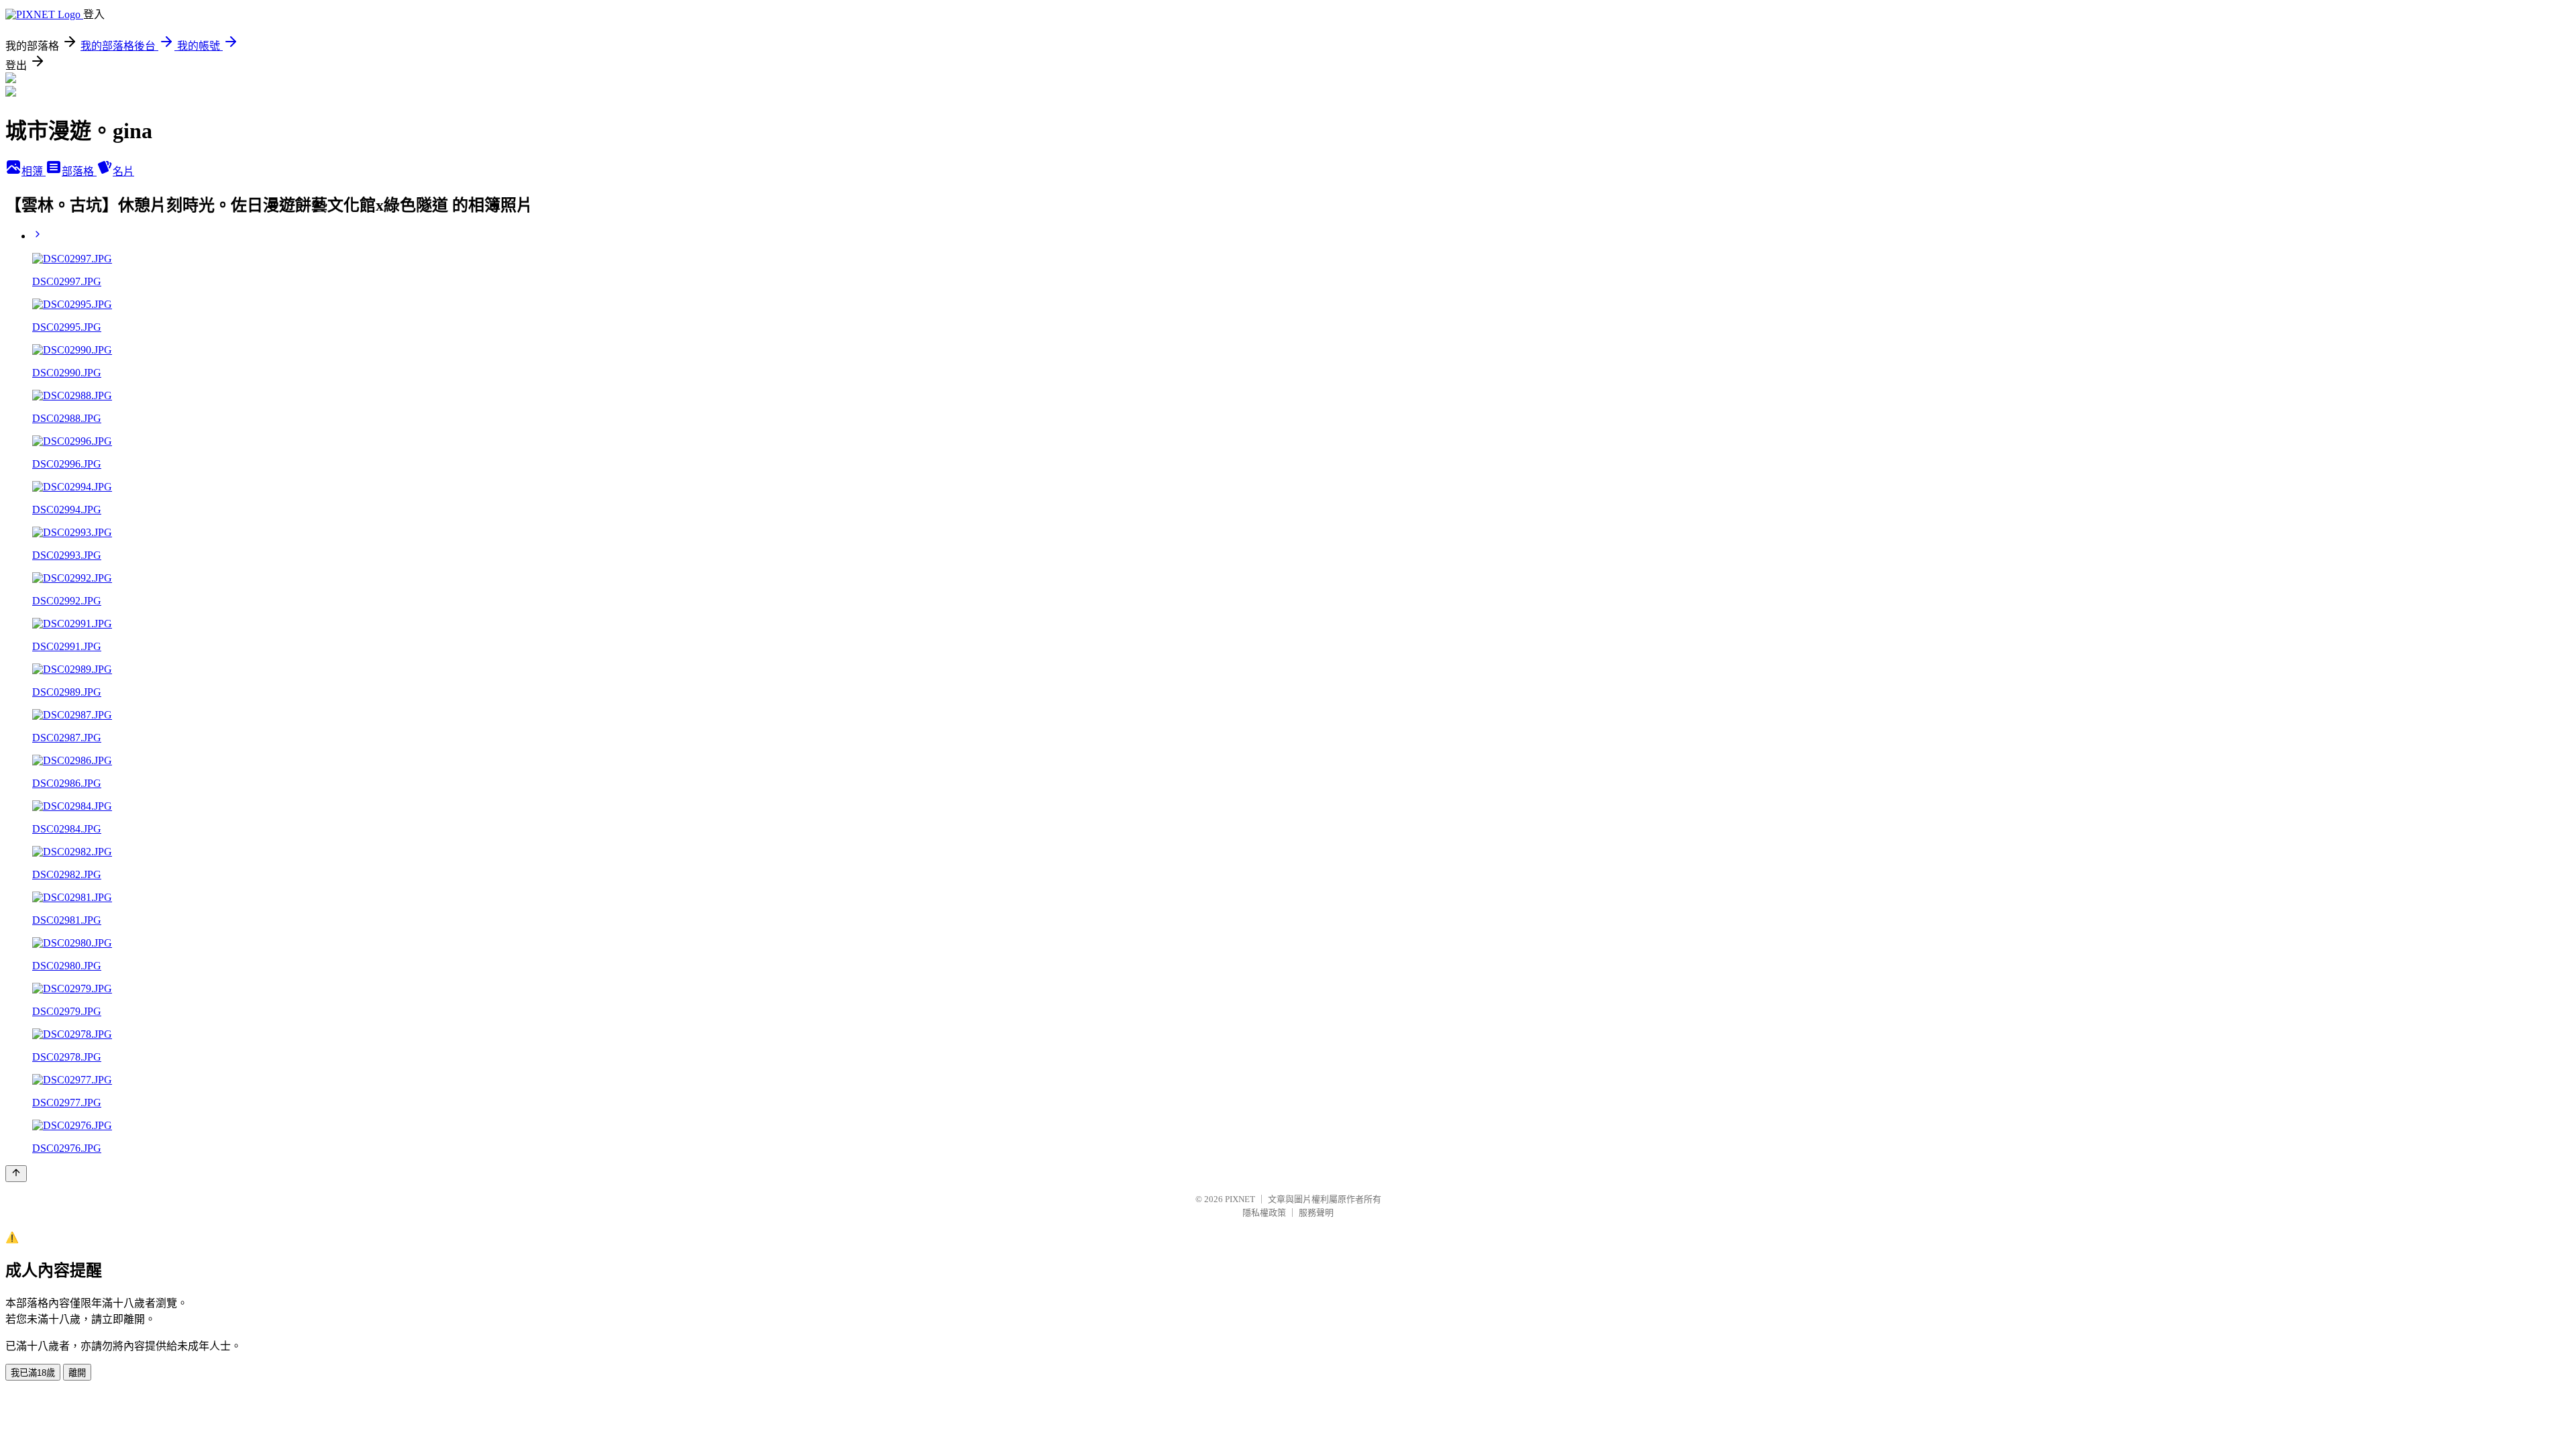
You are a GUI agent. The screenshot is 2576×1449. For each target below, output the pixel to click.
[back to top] (16, 1174)
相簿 (34, 171)
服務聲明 (1316, 1213)
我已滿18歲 (33, 1373)
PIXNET (1240, 1199)
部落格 (79, 171)
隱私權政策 (1264, 1213)
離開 (77, 1373)
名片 (123, 171)
